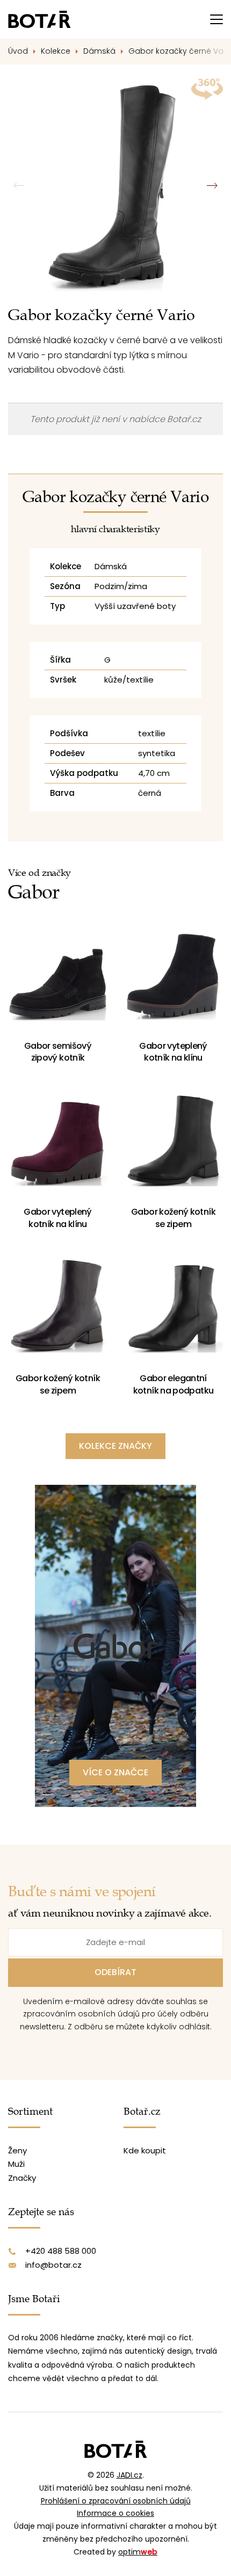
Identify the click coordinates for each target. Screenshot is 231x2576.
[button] (212, 186)
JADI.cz (129, 2475)
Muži (16, 2164)
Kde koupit (145, 2150)
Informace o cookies (115, 2513)
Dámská (99, 51)
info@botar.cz (53, 2265)
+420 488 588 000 (61, 2251)
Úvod (18, 51)
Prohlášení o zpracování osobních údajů (116, 2501)
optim (138, 2552)
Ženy (17, 2150)
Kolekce (56, 51)
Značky (22, 2178)
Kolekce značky (115, 1446)
